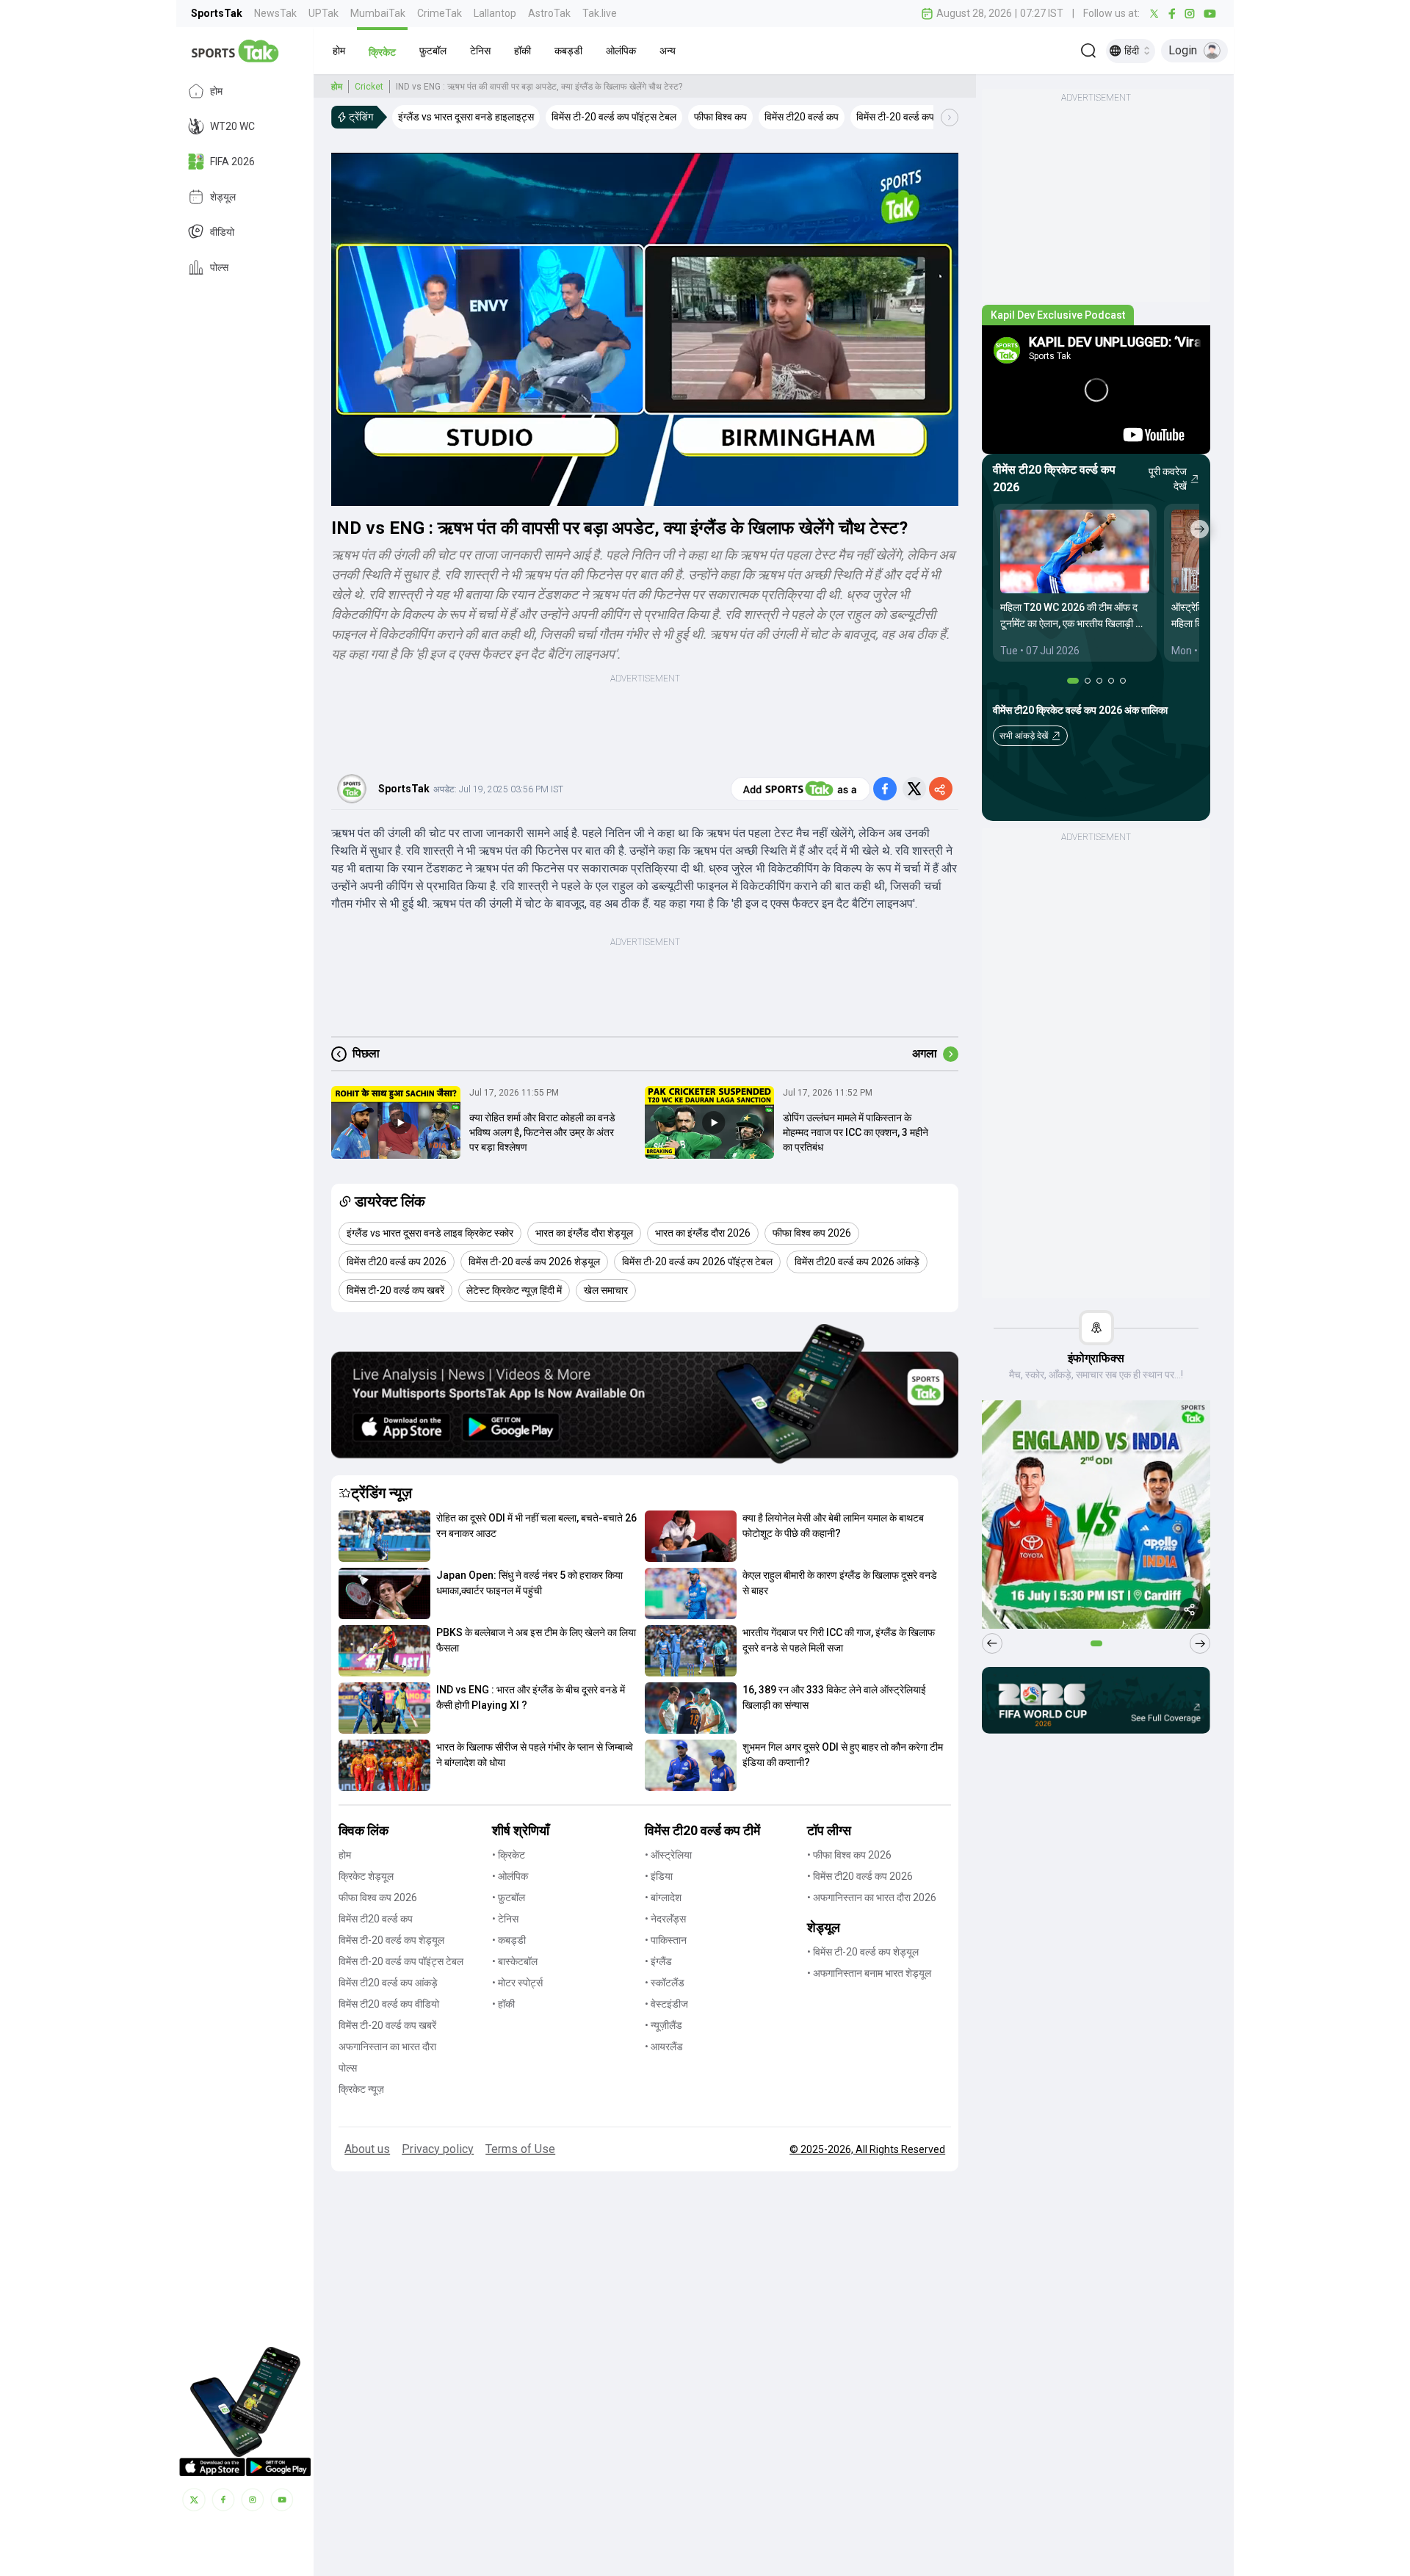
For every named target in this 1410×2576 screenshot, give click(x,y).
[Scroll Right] (950, 117)
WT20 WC (232, 126)
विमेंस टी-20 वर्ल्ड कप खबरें (387, 2025)
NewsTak (275, 13)
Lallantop (495, 13)
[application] (645, 329)
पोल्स (219, 267)
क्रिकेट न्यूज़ (361, 2089)
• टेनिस (505, 1919)
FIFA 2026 (232, 162)
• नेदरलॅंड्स (665, 1919)
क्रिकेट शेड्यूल (366, 1876)
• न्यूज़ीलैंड (664, 2025)
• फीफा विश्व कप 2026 (849, 1855)
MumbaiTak (378, 13)
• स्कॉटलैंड (665, 1983)
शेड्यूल (223, 197)
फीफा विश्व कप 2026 (378, 1897)
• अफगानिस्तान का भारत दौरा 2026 (872, 1897)
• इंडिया (659, 1876)
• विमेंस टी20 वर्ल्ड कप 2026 (860, 1876)
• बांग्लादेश (663, 1897)
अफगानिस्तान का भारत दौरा (387, 2047)
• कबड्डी (509, 1940)
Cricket (369, 87)
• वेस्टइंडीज (666, 2004)
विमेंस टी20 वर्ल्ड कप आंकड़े (388, 1983)
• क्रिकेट (509, 1855)
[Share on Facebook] (885, 789)
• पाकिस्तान (666, 1940)
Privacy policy (438, 2149)
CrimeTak (440, 13)
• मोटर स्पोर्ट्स (517, 1983)
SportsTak (217, 13)
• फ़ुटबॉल (509, 1897)
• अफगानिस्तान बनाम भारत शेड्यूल (869, 1973)
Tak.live (600, 13)
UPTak (323, 13)
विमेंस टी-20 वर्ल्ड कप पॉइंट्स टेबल (401, 1961)
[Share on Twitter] (914, 789)
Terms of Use (520, 2149)
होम (216, 91)
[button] (339, 51)
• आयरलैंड (664, 2047)
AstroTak (549, 13)
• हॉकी (503, 2004)
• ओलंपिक (510, 1876)
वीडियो (222, 232)
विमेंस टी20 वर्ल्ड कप (376, 1919)
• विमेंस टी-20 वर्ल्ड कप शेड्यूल (863, 1952)
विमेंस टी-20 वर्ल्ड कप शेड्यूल (391, 1940)
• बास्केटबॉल (515, 1961)
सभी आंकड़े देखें (1024, 736)
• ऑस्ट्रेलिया (668, 1855)
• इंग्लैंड (658, 1961)
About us (367, 2149)
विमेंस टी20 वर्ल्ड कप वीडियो (389, 2004)
